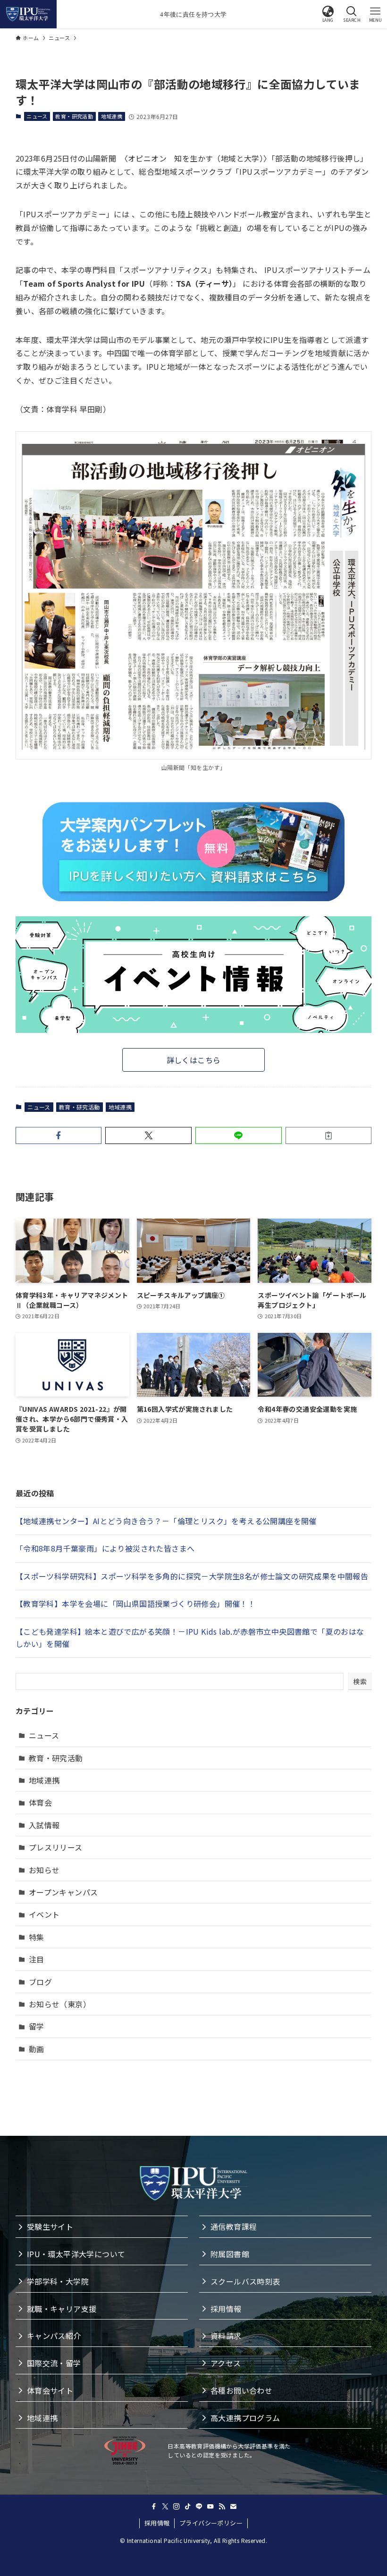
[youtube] (210, 2507)
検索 (360, 1681)
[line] (199, 2507)
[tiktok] (188, 2507)
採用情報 (157, 2523)
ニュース (37, 116)
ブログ (40, 1982)
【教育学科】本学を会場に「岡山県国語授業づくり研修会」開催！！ (135, 1604)
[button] (328, 14)
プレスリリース (56, 1847)
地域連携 (112, 116)
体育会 (40, 1802)
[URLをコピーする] (329, 1135)
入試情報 (44, 1825)
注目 (37, 1959)
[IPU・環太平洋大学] (28, 14)
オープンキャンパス (63, 1892)
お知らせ (44, 1870)
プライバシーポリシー (211, 2523)
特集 (37, 1937)
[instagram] (177, 2507)
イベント (44, 1914)
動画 (37, 2049)
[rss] (222, 2507)
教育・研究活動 (74, 116)
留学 (37, 2026)
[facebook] (154, 2507)
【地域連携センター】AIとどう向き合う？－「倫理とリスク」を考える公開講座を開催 (166, 1521)
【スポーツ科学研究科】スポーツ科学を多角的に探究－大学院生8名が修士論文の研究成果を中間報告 (192, 1576)
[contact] (233, 2507)
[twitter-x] (165, 2507)
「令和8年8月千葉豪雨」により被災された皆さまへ (105, 1548)
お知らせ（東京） (60, 2004)
